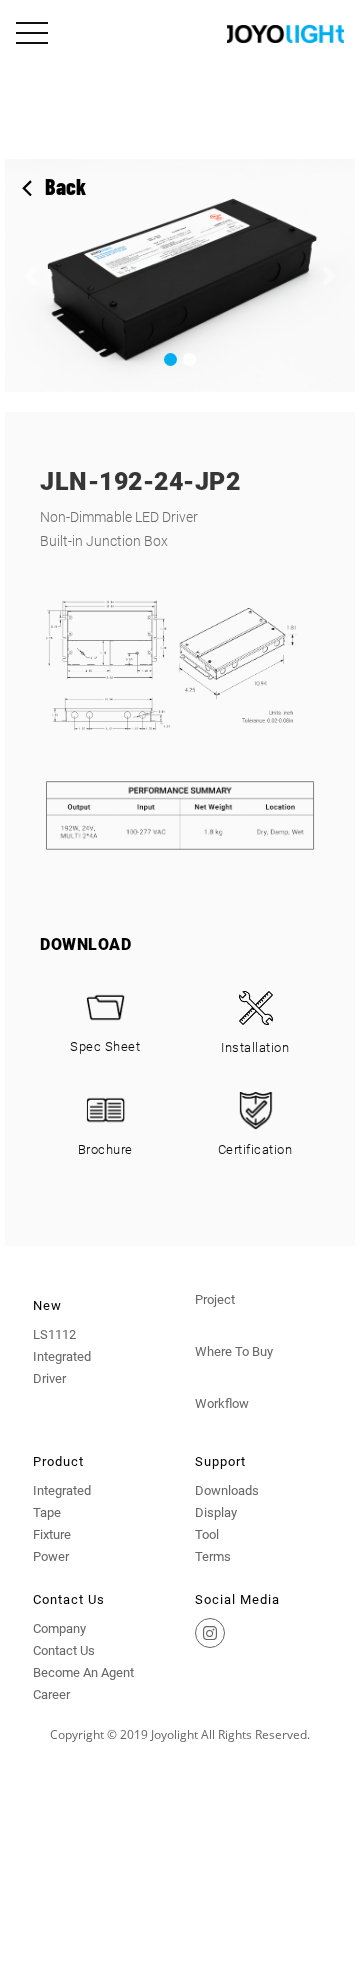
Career (51, 1694)
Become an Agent (83, 1672)
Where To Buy (234, 1351)
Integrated (62, 1356)
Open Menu (34, 34)
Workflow (222, 1403)
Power (51, 1556)
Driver (49, 1378)
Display (216, 1512)
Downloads (227, 1490)
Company (59, 1628)
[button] (31, 275)
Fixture (52, 1534)
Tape (47, 1512)
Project (215, 1299)
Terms (213, 1556)
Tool (207, 1534)
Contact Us (64, 1650)
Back (65, 186)
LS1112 (54, 1334)
